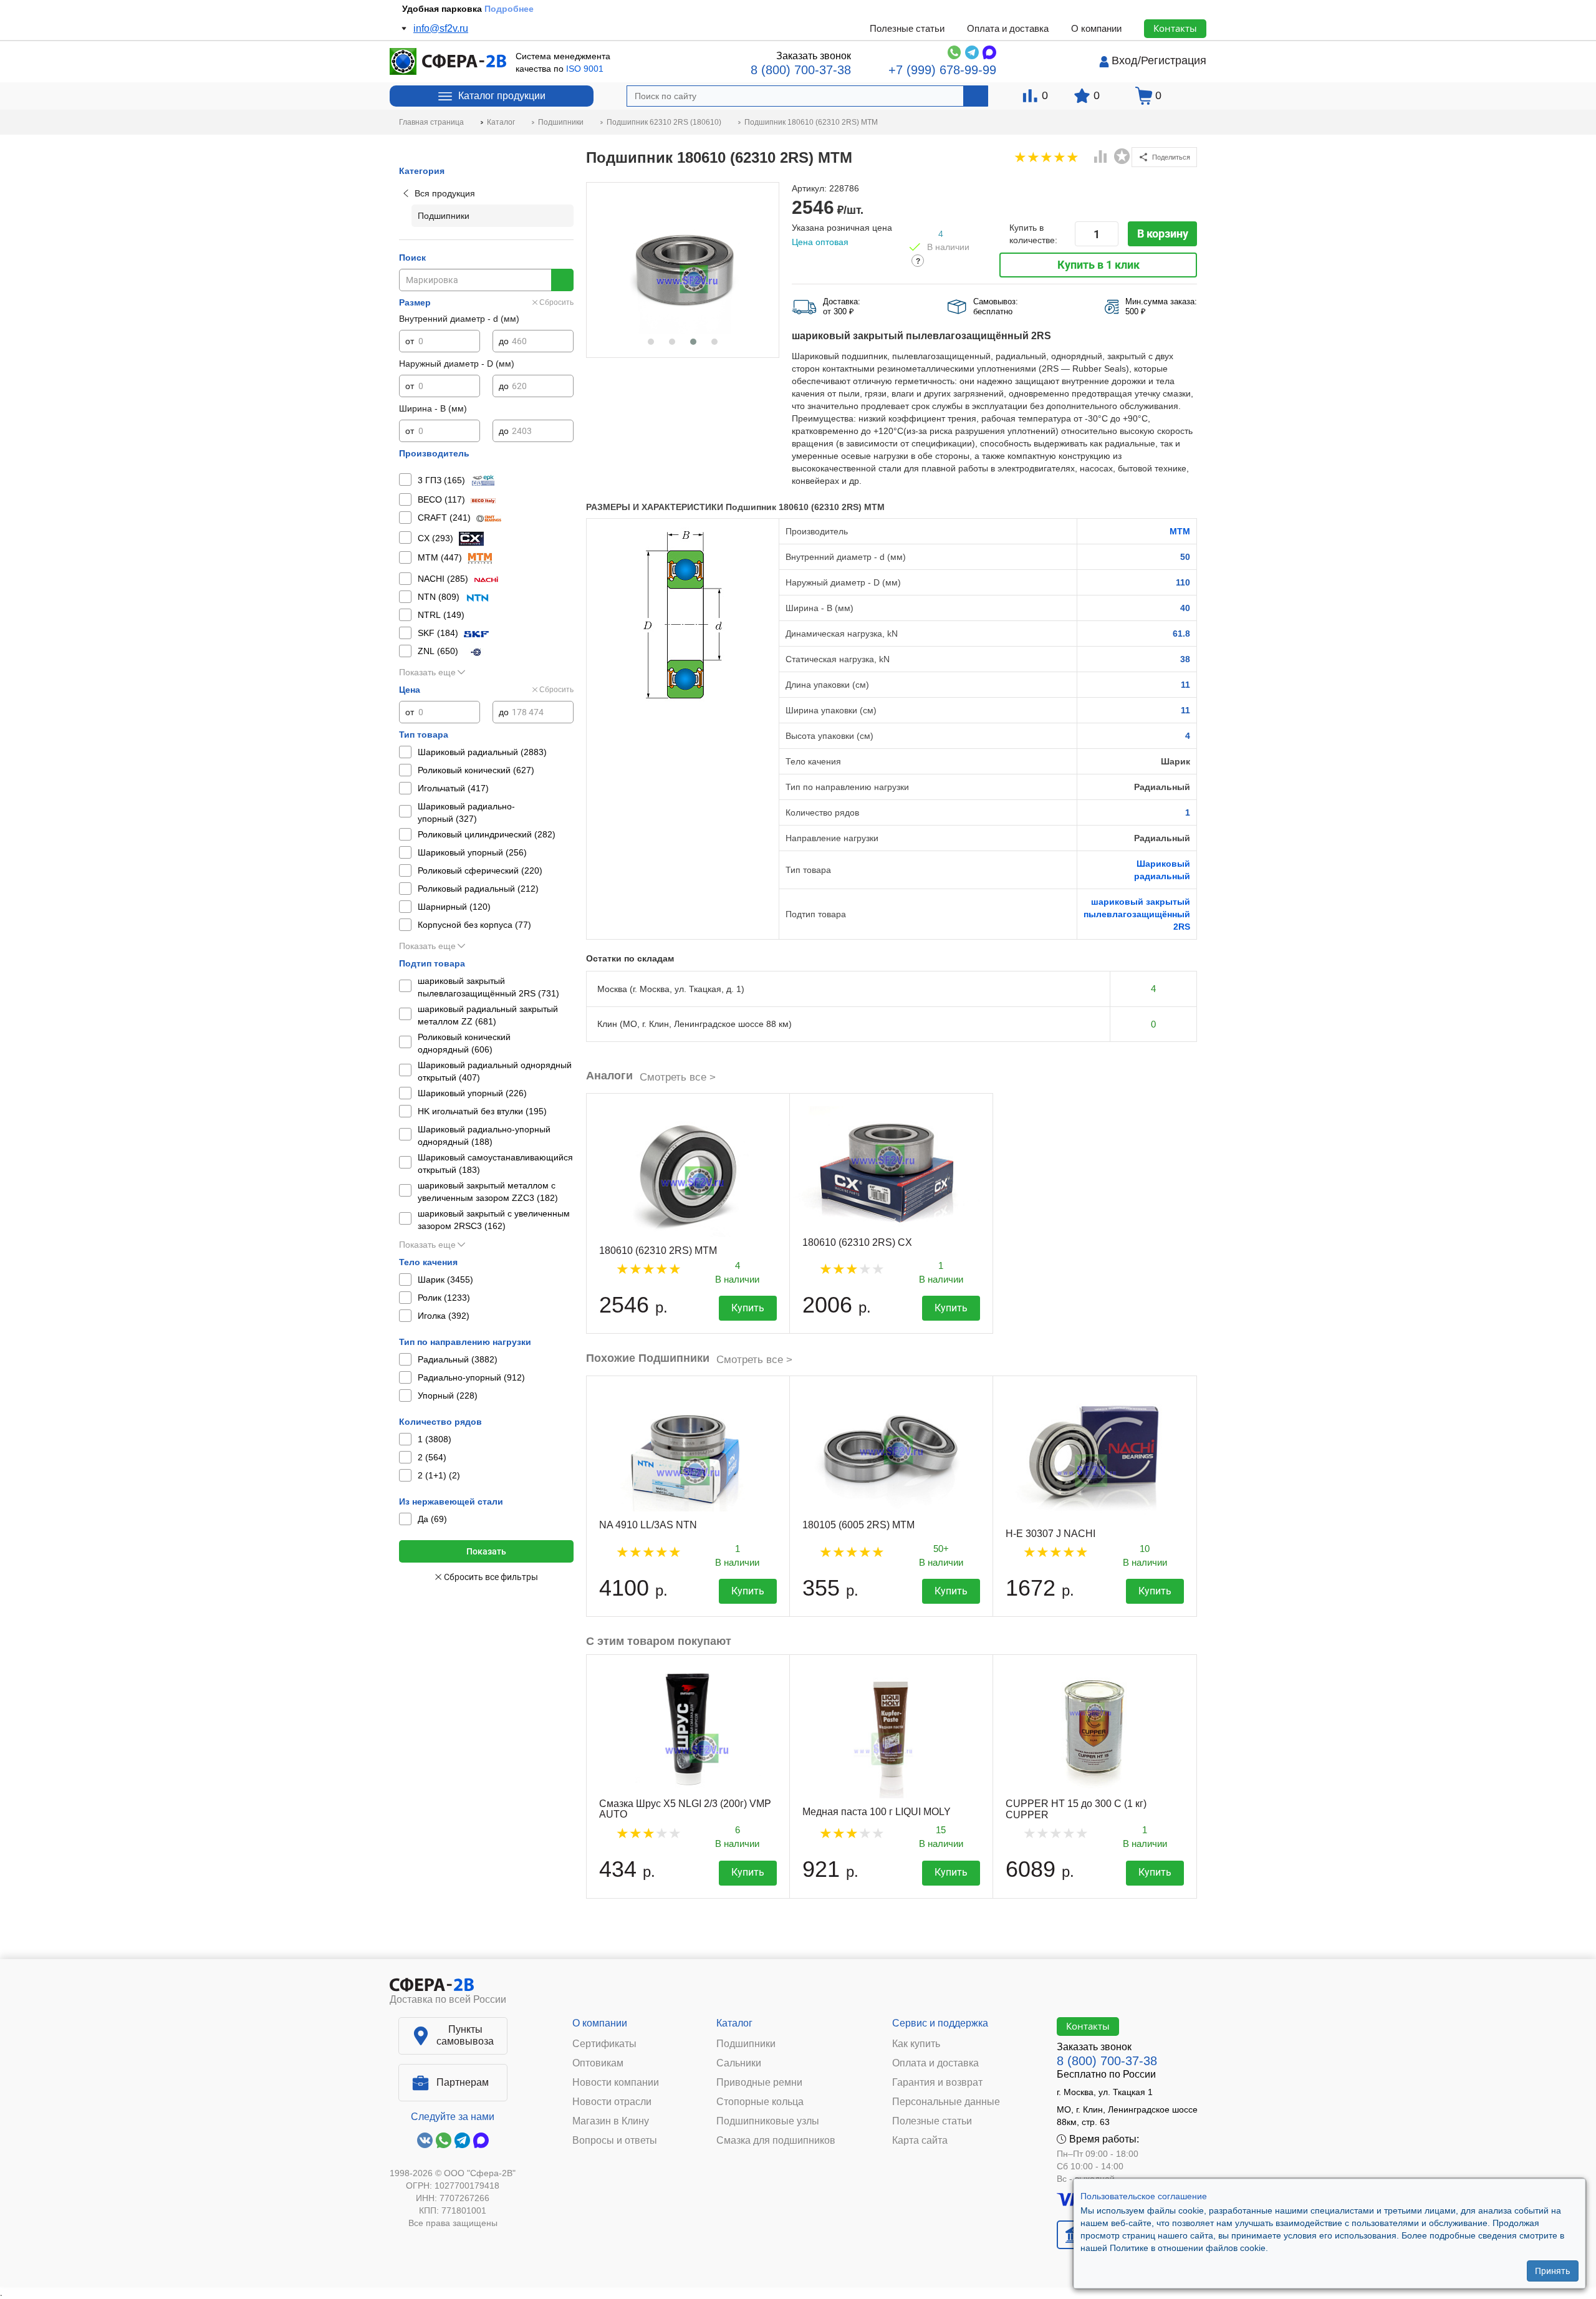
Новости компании (616, 2083)
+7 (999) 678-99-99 (942, 70)
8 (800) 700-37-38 (801, 70)
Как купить (916, 2044)
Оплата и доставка (1008, 28)
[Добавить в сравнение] (1101, 158)
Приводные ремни (759, 2083)
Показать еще (427, 672)
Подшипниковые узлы (768, 2121)
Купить (748, 1308)
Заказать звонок (814, 56)
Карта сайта (920, 2141)
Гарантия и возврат (937, 2083)
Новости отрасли (612, 2102)
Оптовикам (598, 2063)
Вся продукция (445, 193)
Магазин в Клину (611, 2121)
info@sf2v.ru (441, 28)
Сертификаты (604, 2044)
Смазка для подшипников (776, 2141)
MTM (1180, 531)
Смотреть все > (678, 1077)
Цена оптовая (820, 242)
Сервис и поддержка (940, 2023)
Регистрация (1174, 60)
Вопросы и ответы (615, 2141)
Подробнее (509, 9)
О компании (1096, 28)
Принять (1553, 2271)
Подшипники (746, 2044)
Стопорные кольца (760, 2102)
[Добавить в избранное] (1122, 157)
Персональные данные (946, 2102)
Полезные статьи (907, 28)
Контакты (1175, 28)
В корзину (1163, 234)
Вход (1125, 60)
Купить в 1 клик (1098, 265)
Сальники (739, 2063)
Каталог (734, 2023)
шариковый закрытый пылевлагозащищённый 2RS (1137, 914)
